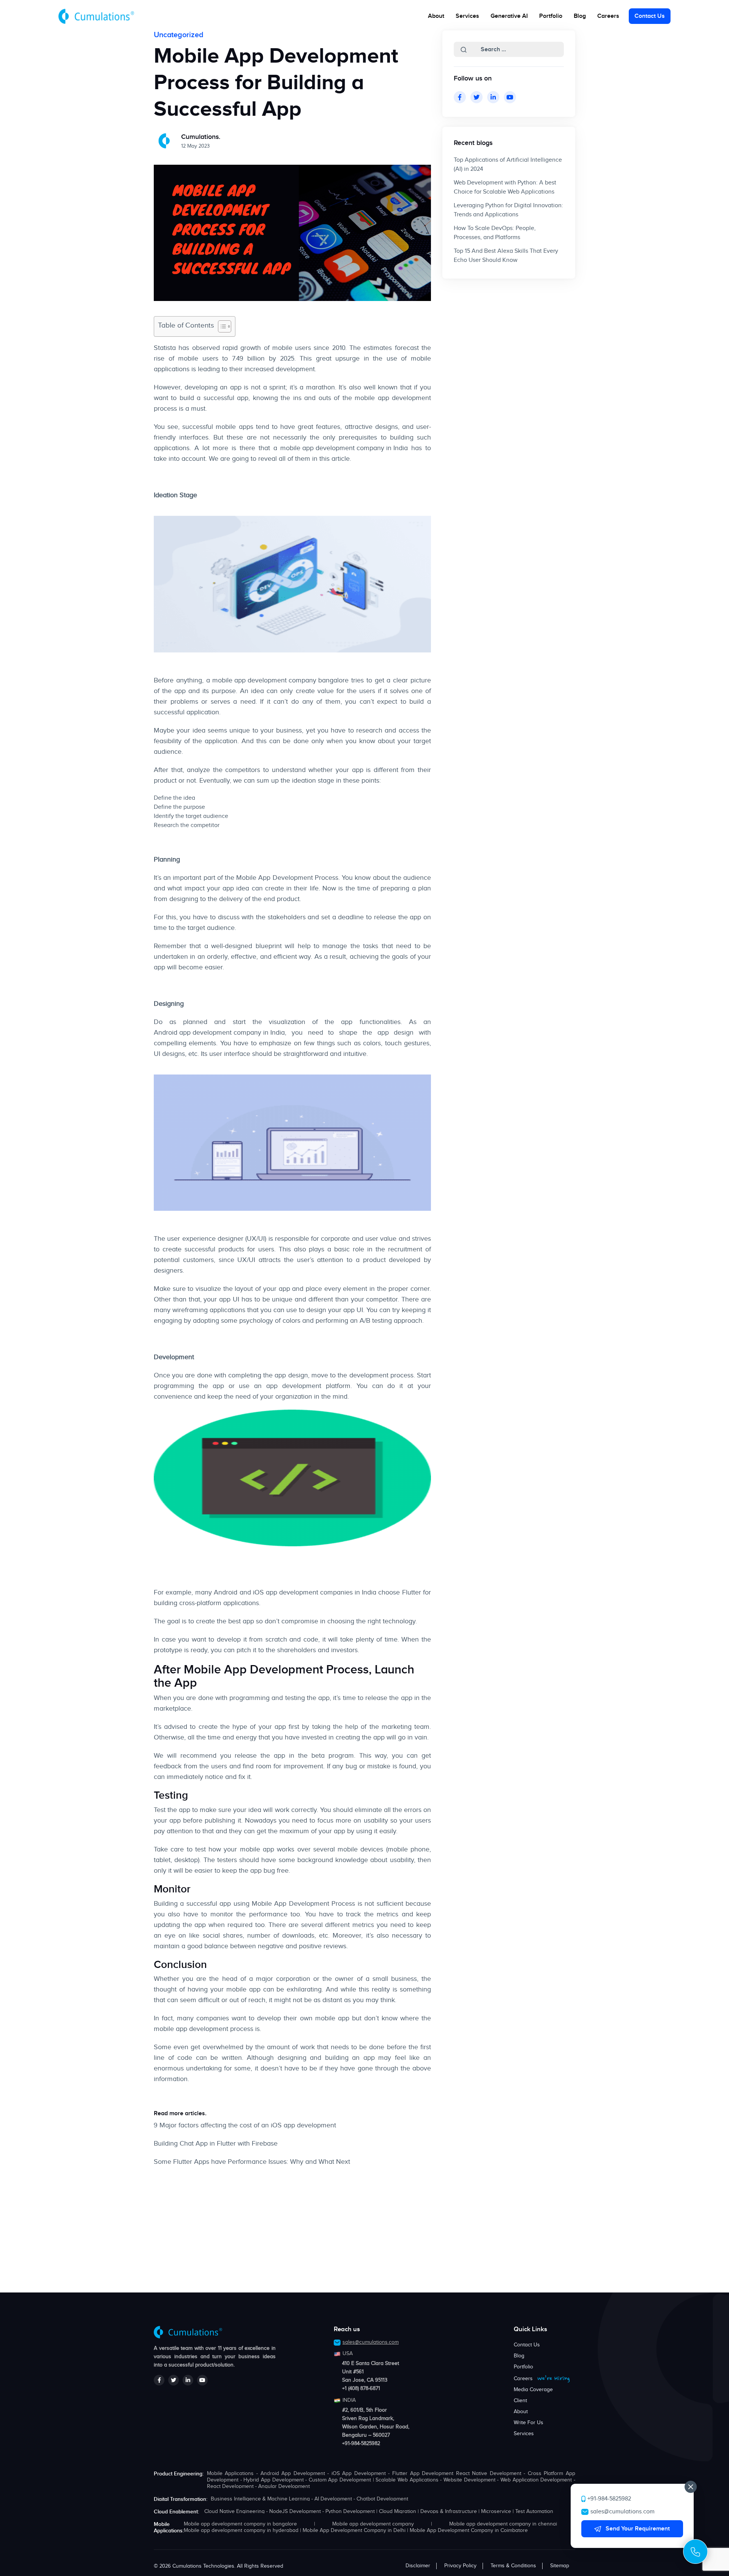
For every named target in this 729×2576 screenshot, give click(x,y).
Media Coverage (533, 2390)
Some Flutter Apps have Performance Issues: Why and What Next (252, 2162)
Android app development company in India (219, 1033)
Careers (608, 16)
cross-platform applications (219, 1603)
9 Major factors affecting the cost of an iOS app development (245, 2125)
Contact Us (650, 16)
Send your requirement (637, 2529)
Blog (580, 16)
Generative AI (509, 16)
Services (524, 2434)
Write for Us (529, 2423)
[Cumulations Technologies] (96, 17)
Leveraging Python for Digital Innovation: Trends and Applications (508, 210)
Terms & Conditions (513, 2566)
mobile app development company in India (344, 448)
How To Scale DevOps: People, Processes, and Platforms (495, 233)
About (436, 16)
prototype (168, 1650)
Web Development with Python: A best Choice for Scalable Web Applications (505, 187)
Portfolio (551, 16)
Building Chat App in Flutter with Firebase (216, 2144)
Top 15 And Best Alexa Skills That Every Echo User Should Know (506, 256)
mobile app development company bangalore (280, 681)
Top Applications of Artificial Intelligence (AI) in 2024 (508, 165)
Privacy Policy (460, 2566)
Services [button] (467, 16)
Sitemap (560, 2566)
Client (520, 2401)
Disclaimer (418, 2566)
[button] (464, 50)
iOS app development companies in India (315, 1593)
